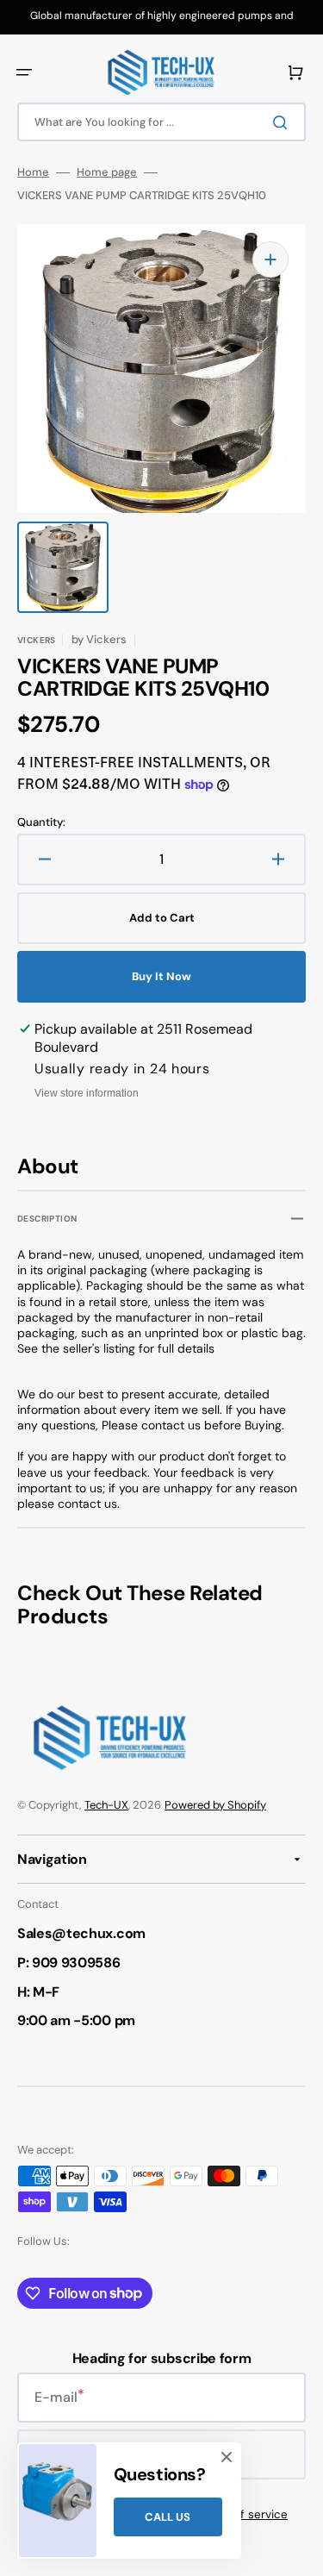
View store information (87, 1093)
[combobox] (161, 122)
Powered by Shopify (215, 1805)
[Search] (283, 122)
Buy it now (161, 976)
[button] (24, 72)
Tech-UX (106, 1805)
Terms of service (242, 2514)
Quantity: (41, 822)
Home (33, 172)
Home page (107, 172)
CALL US (168, 2517)
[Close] (227, 2457)
